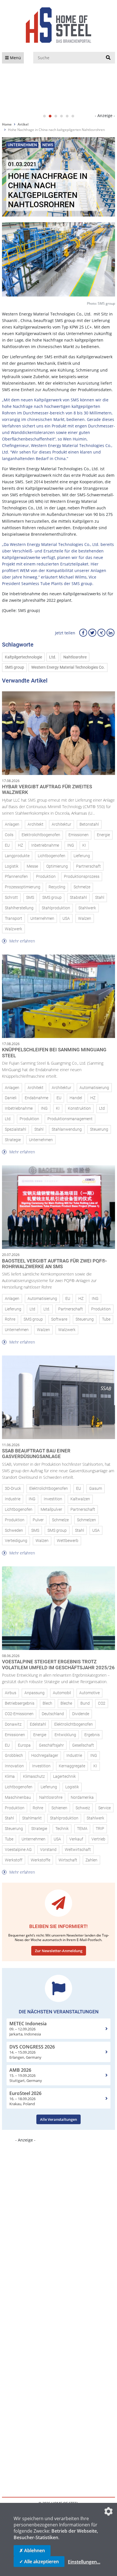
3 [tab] (56, 116)
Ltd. (53, 657)
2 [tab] (50, 116)
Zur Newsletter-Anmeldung (59, 1951)
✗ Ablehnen (32, 2550)
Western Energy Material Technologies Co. (68, 667)
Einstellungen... (84, 2562)
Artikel (23, 124)
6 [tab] (73, 116)
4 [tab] (61, 116)
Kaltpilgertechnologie (23, 657)
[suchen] (108, 58)
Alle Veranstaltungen (58, 2119)
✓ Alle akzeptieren (39, 2562)
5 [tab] (67, 116)
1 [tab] (44, 116)
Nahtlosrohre (75, 657)
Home (7, 124)
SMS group (14, 667)
